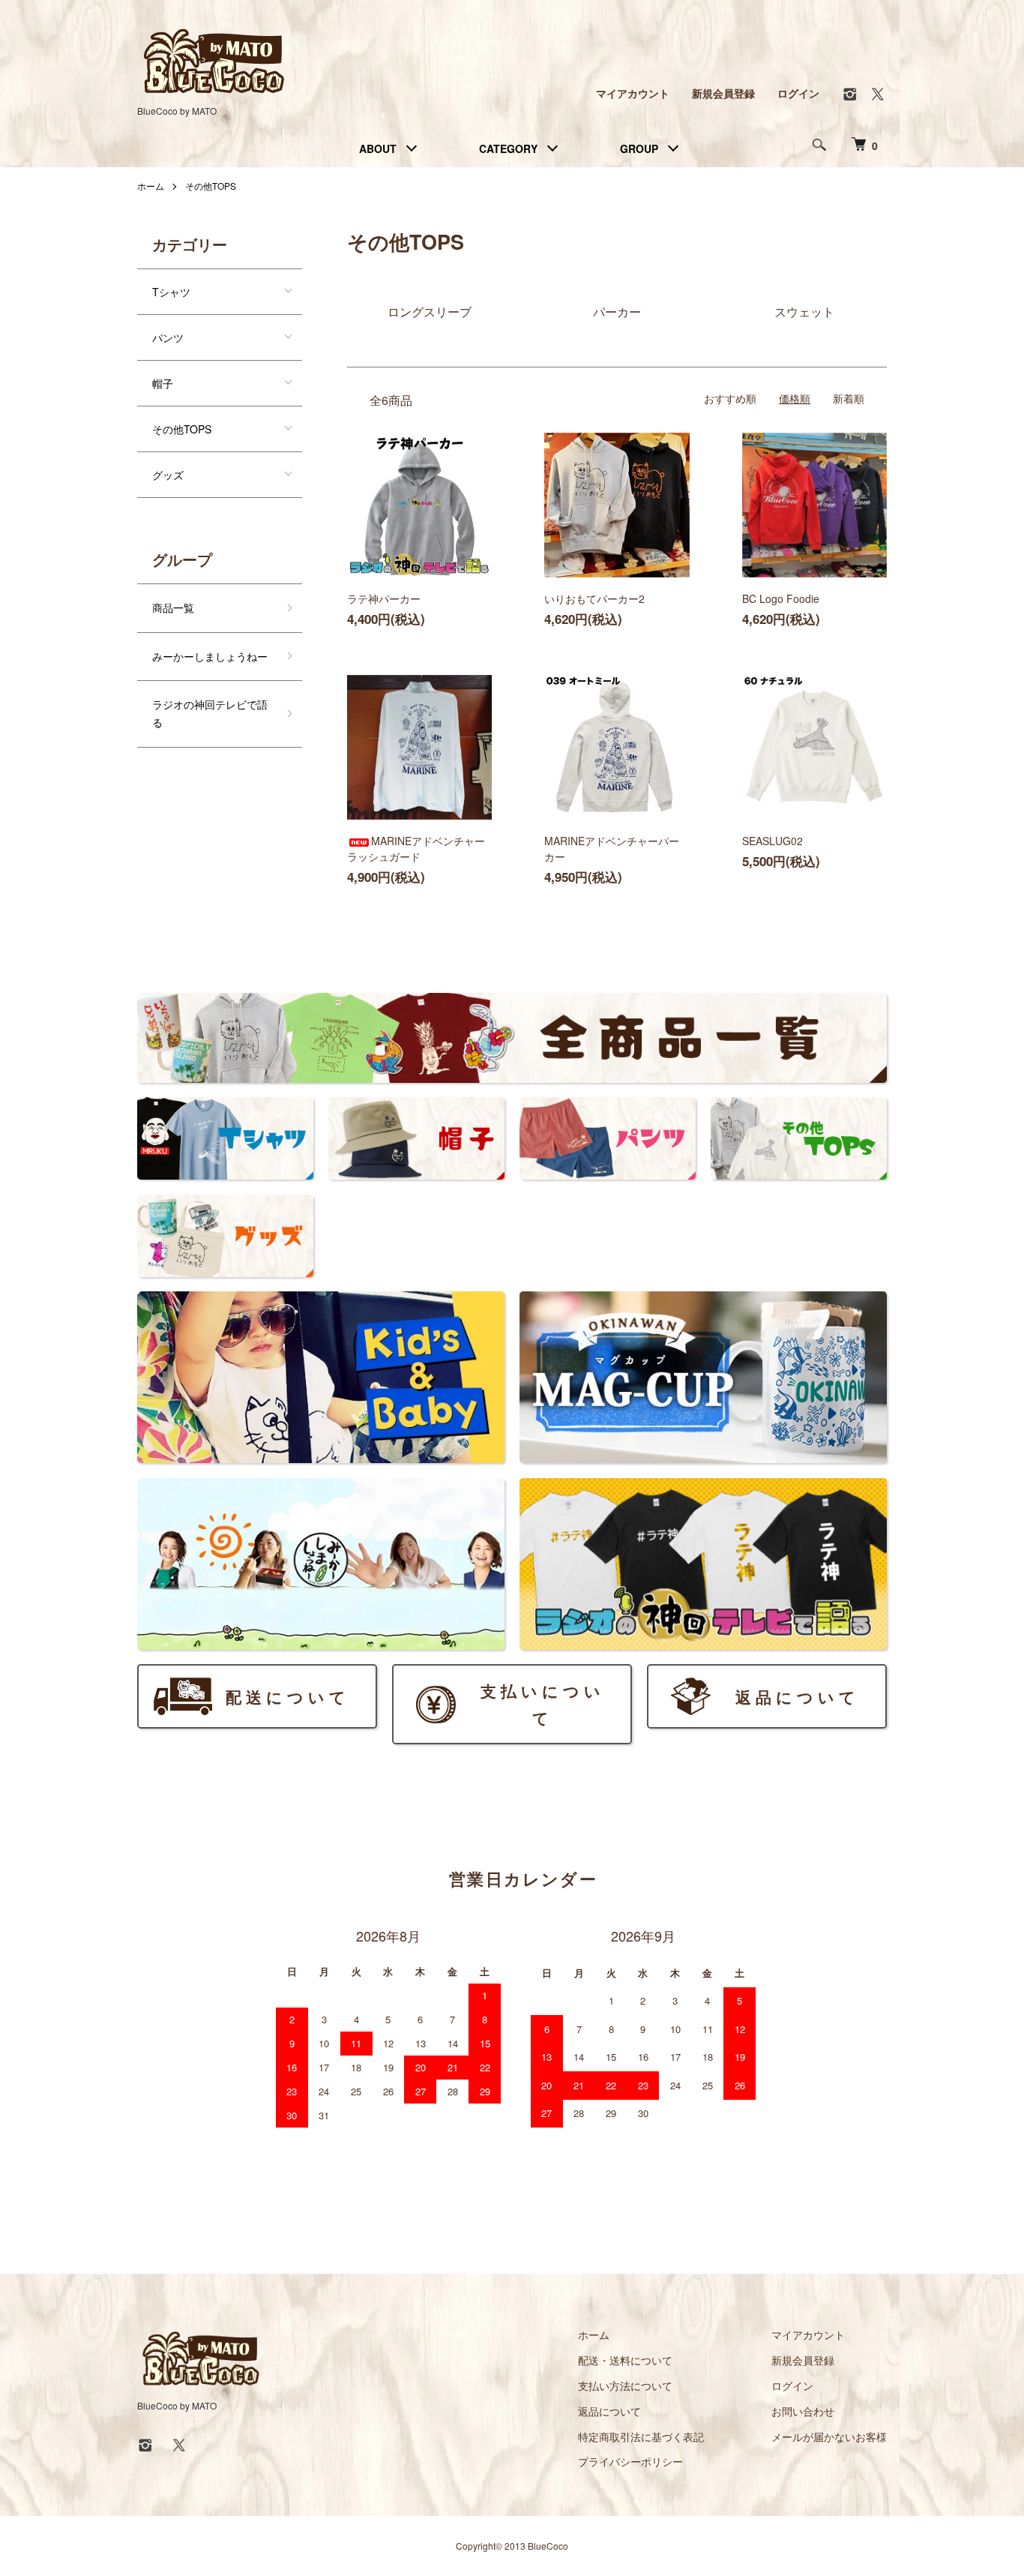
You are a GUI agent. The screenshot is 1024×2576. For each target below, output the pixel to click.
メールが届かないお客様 (829, 2437)
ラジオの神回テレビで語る (210, 713)
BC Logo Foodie (781, 598)
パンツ (168, 337)
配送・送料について (625, 2360)
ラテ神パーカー (384, 598)
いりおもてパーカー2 (594, 598)
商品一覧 (173, 607)
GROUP (639, 148)
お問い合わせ (803, 2411)
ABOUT (378, 148)
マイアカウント (633, 93)
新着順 (849, 398)
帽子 (163, 383)
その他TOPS (211, 186)
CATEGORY (508, 148)
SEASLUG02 (772, 841)
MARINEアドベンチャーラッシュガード (416, 849)
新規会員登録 (723, 93)
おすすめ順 (730, 398)
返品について (609, 2411)
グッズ (168, 475)
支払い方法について (625, 2386)
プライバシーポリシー (630, 2461)
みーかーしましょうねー (210, 656)
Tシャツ (171, 292)
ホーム (151, 186)
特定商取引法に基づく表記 (641, 2437)
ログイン (798, 93)
